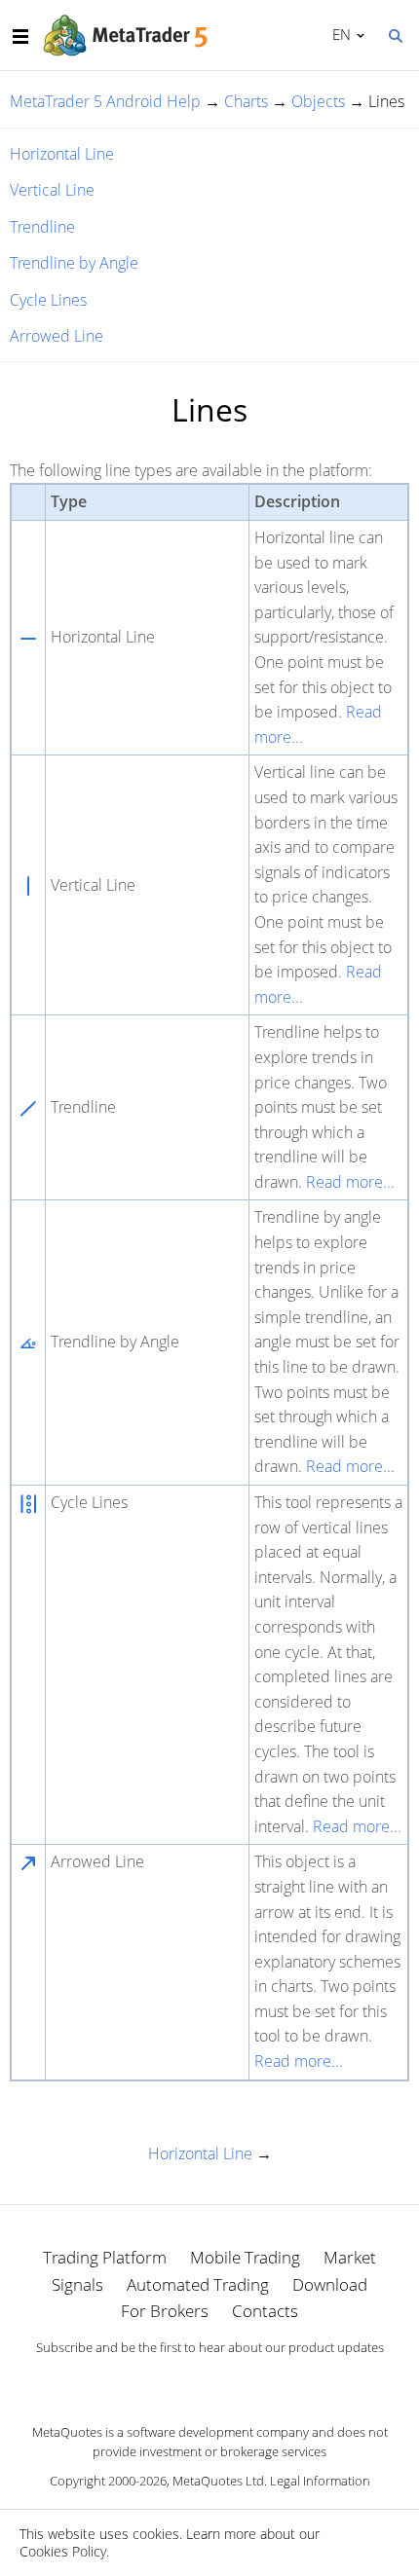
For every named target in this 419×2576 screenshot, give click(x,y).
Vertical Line (52, 190)
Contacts (265, 2311)
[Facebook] (178, 2381)
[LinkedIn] (209, 2381)
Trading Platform (105, 2257)
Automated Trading (198, 2284)
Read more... (350, 1182)
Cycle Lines (48, 300)
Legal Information (320, 2481)
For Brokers (165, 2311)
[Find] (395, 34)
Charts (246, 101)
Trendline (42, 227)
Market (350, 2257)
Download (330, 2284)
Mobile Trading (245, 2257)
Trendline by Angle (74, 263)
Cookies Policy (63, 2551)
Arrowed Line (57, 336)
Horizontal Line (62, 154)
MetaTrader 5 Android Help (105, 101)
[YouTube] (241, 2381)
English (338, 34)
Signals (77, 2284)
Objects (318, 101)
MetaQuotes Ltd (218, 2481)
